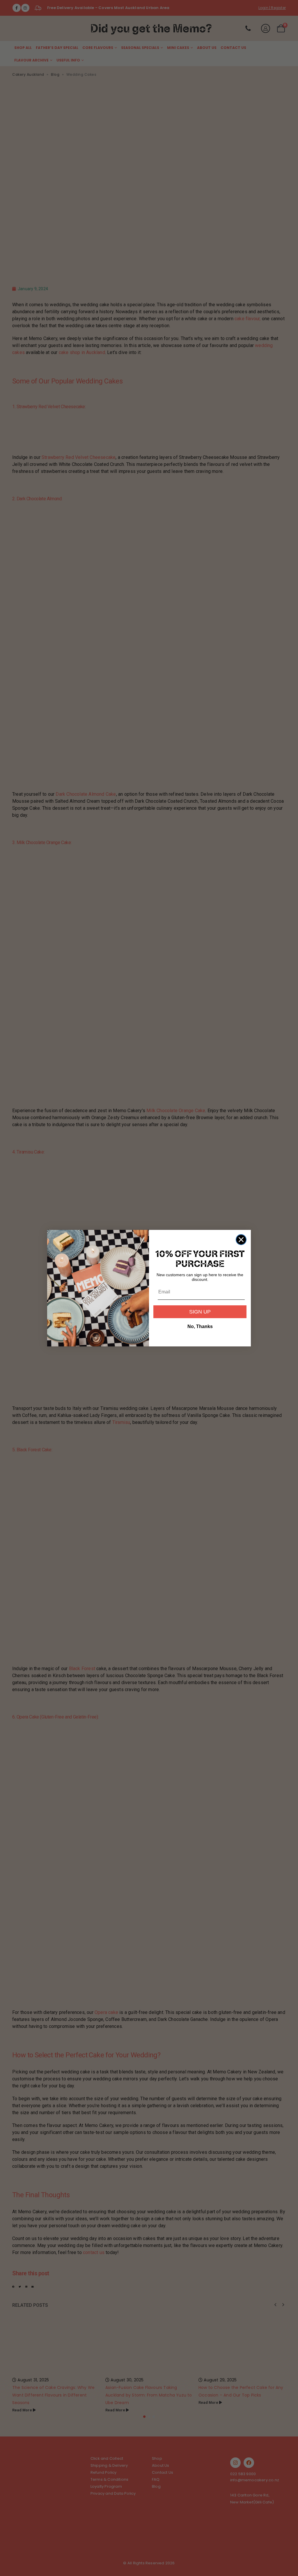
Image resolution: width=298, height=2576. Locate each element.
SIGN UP (200, 1312)
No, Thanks (200, 1326)
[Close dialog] (241, 1240)
